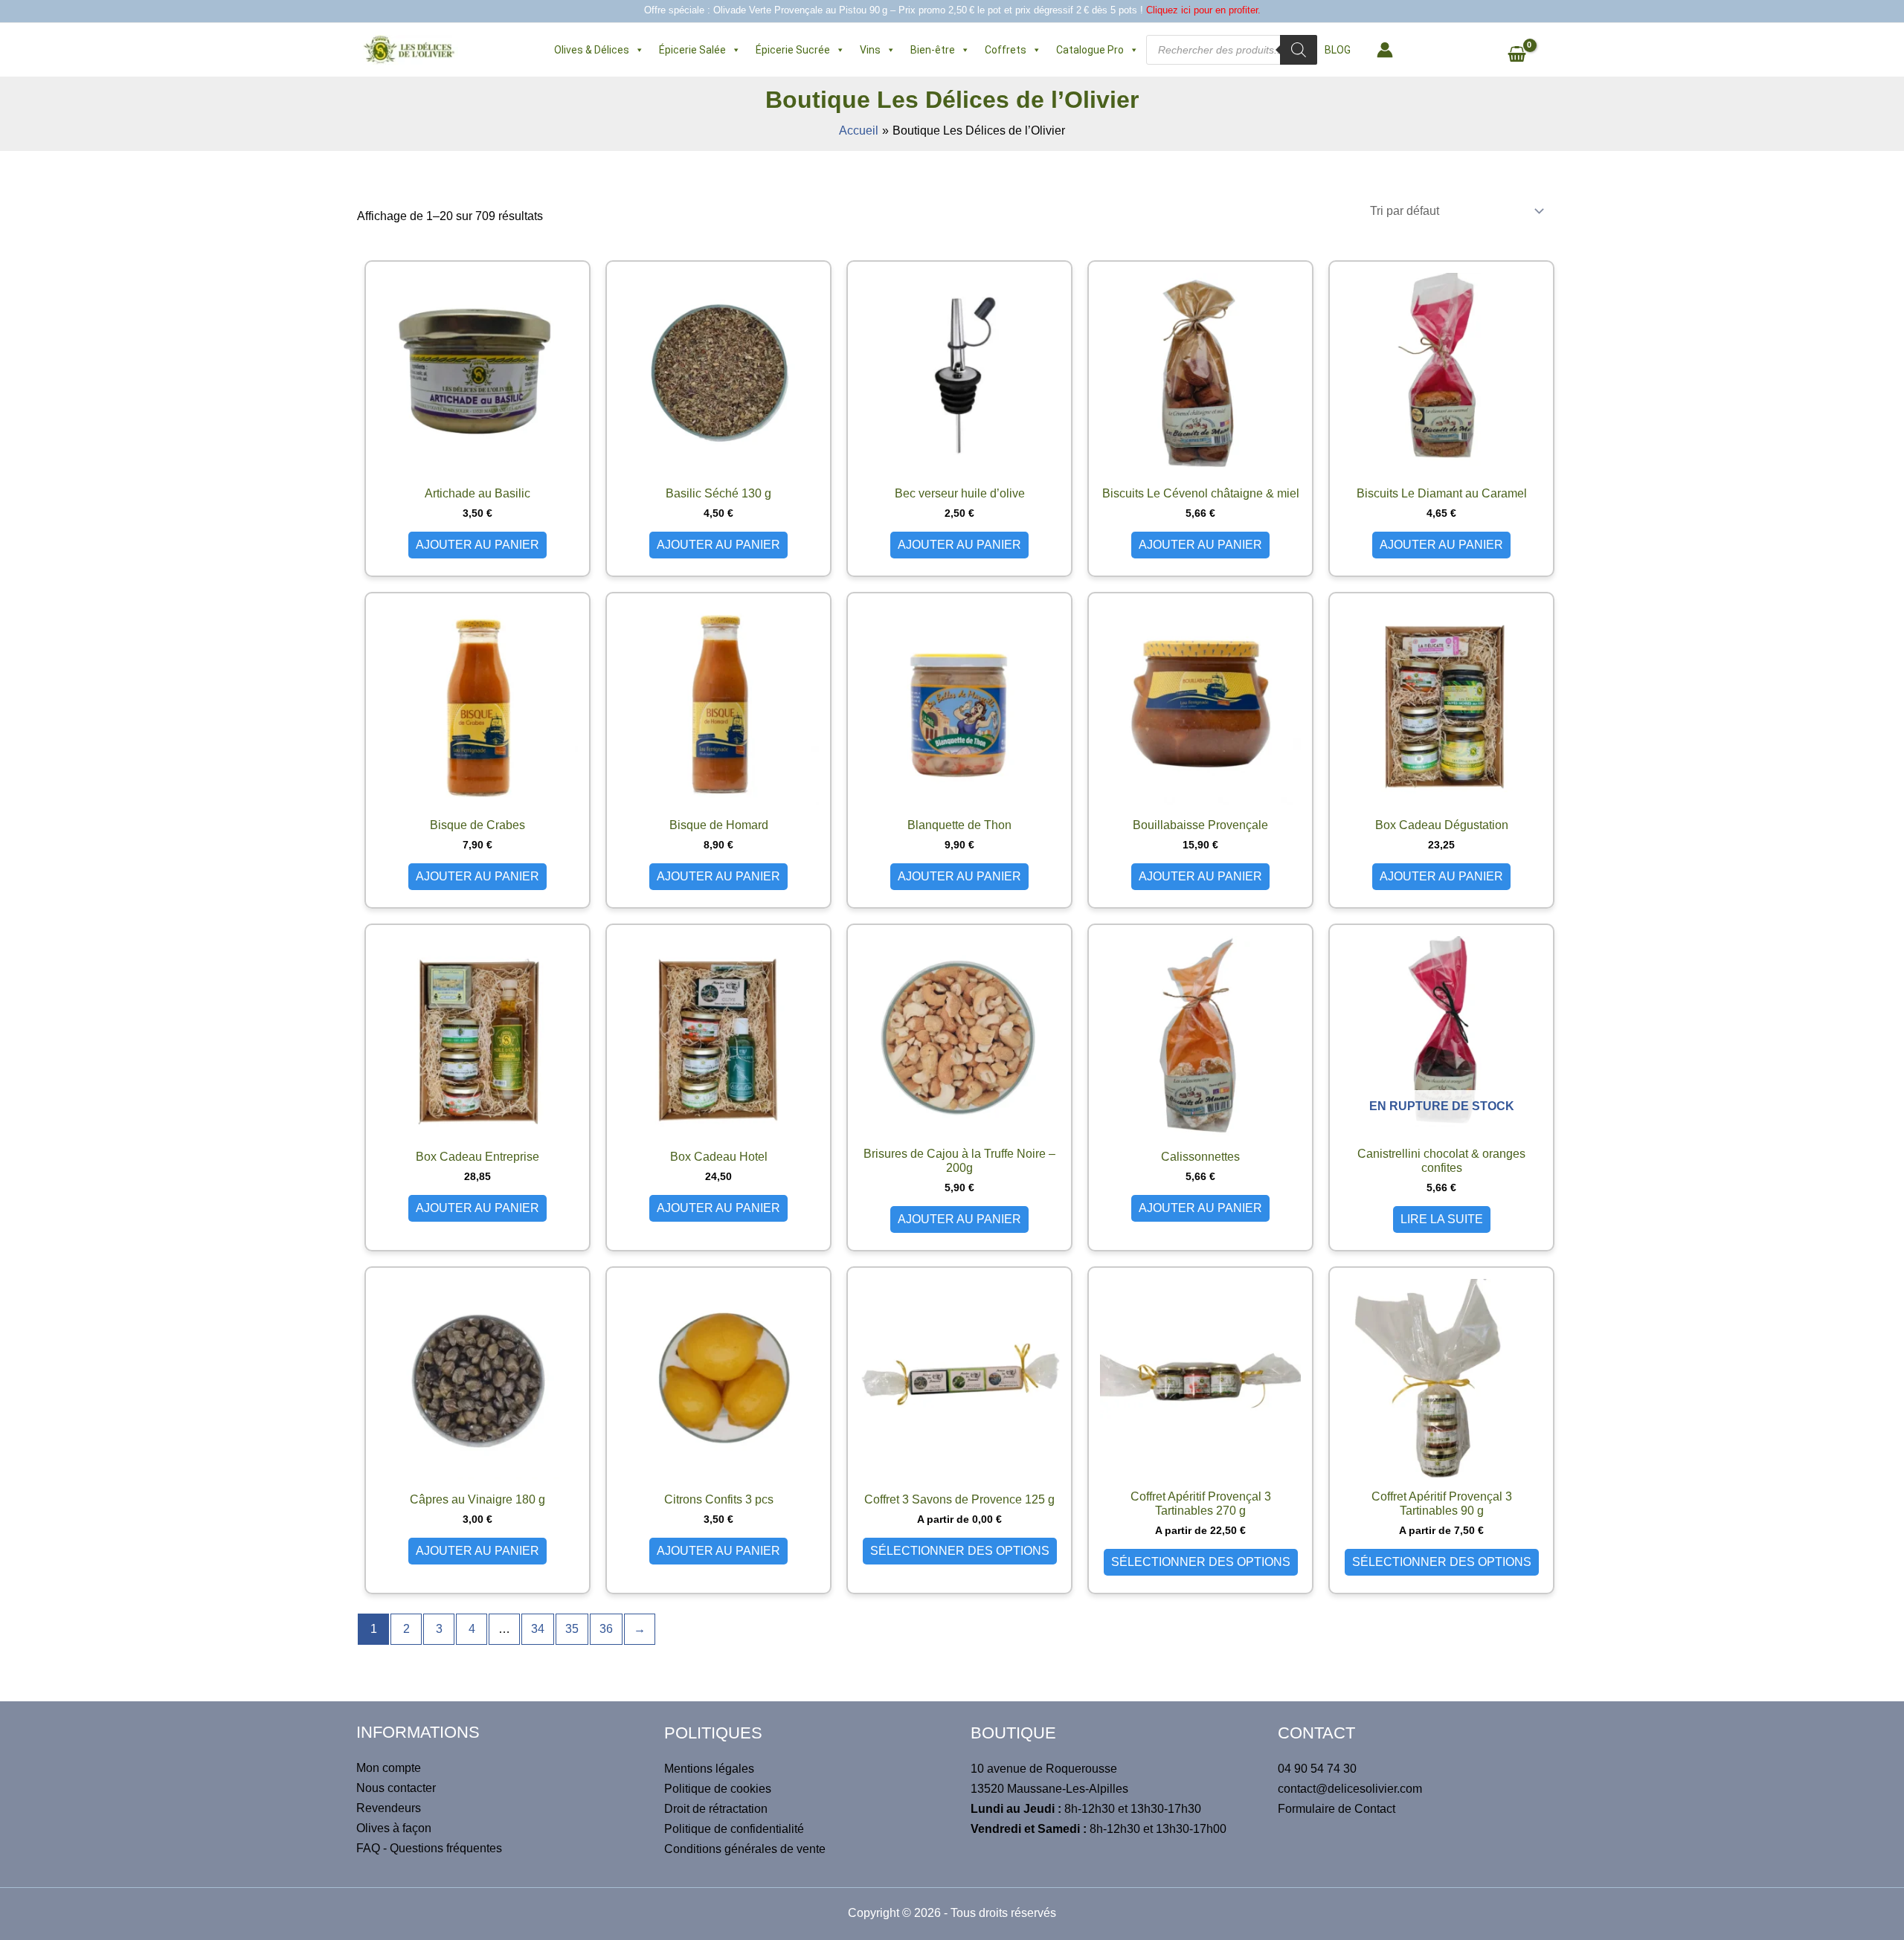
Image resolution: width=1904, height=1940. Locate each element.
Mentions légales (709, 1769)
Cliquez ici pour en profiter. (1203, 10)
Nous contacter (396, 1788)
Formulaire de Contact (1337, 1809)
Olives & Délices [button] (592, 50)
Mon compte (389, 1768)
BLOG (1338, 50)
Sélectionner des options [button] (960, 1551)
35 (572, 1629)
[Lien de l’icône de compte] (1385, 50)
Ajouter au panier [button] (477, 545)
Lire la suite (1442, 1219)
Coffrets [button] (1006, 50)
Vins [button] (870, 50)
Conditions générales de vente (745, 1849)
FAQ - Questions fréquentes (429, 1848)
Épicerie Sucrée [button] (793, 50)
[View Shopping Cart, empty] (1524, 56)
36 (606, 1629)
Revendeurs (389, 1808)
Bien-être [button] (933, 50)
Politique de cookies (718, 1789)
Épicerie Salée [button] (692, 50)
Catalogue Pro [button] (1090, 50)
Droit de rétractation (716, 1809)
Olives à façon (394, 1828)
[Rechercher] (1299, 50)
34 (538, 1629)
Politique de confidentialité (734, 1829)
